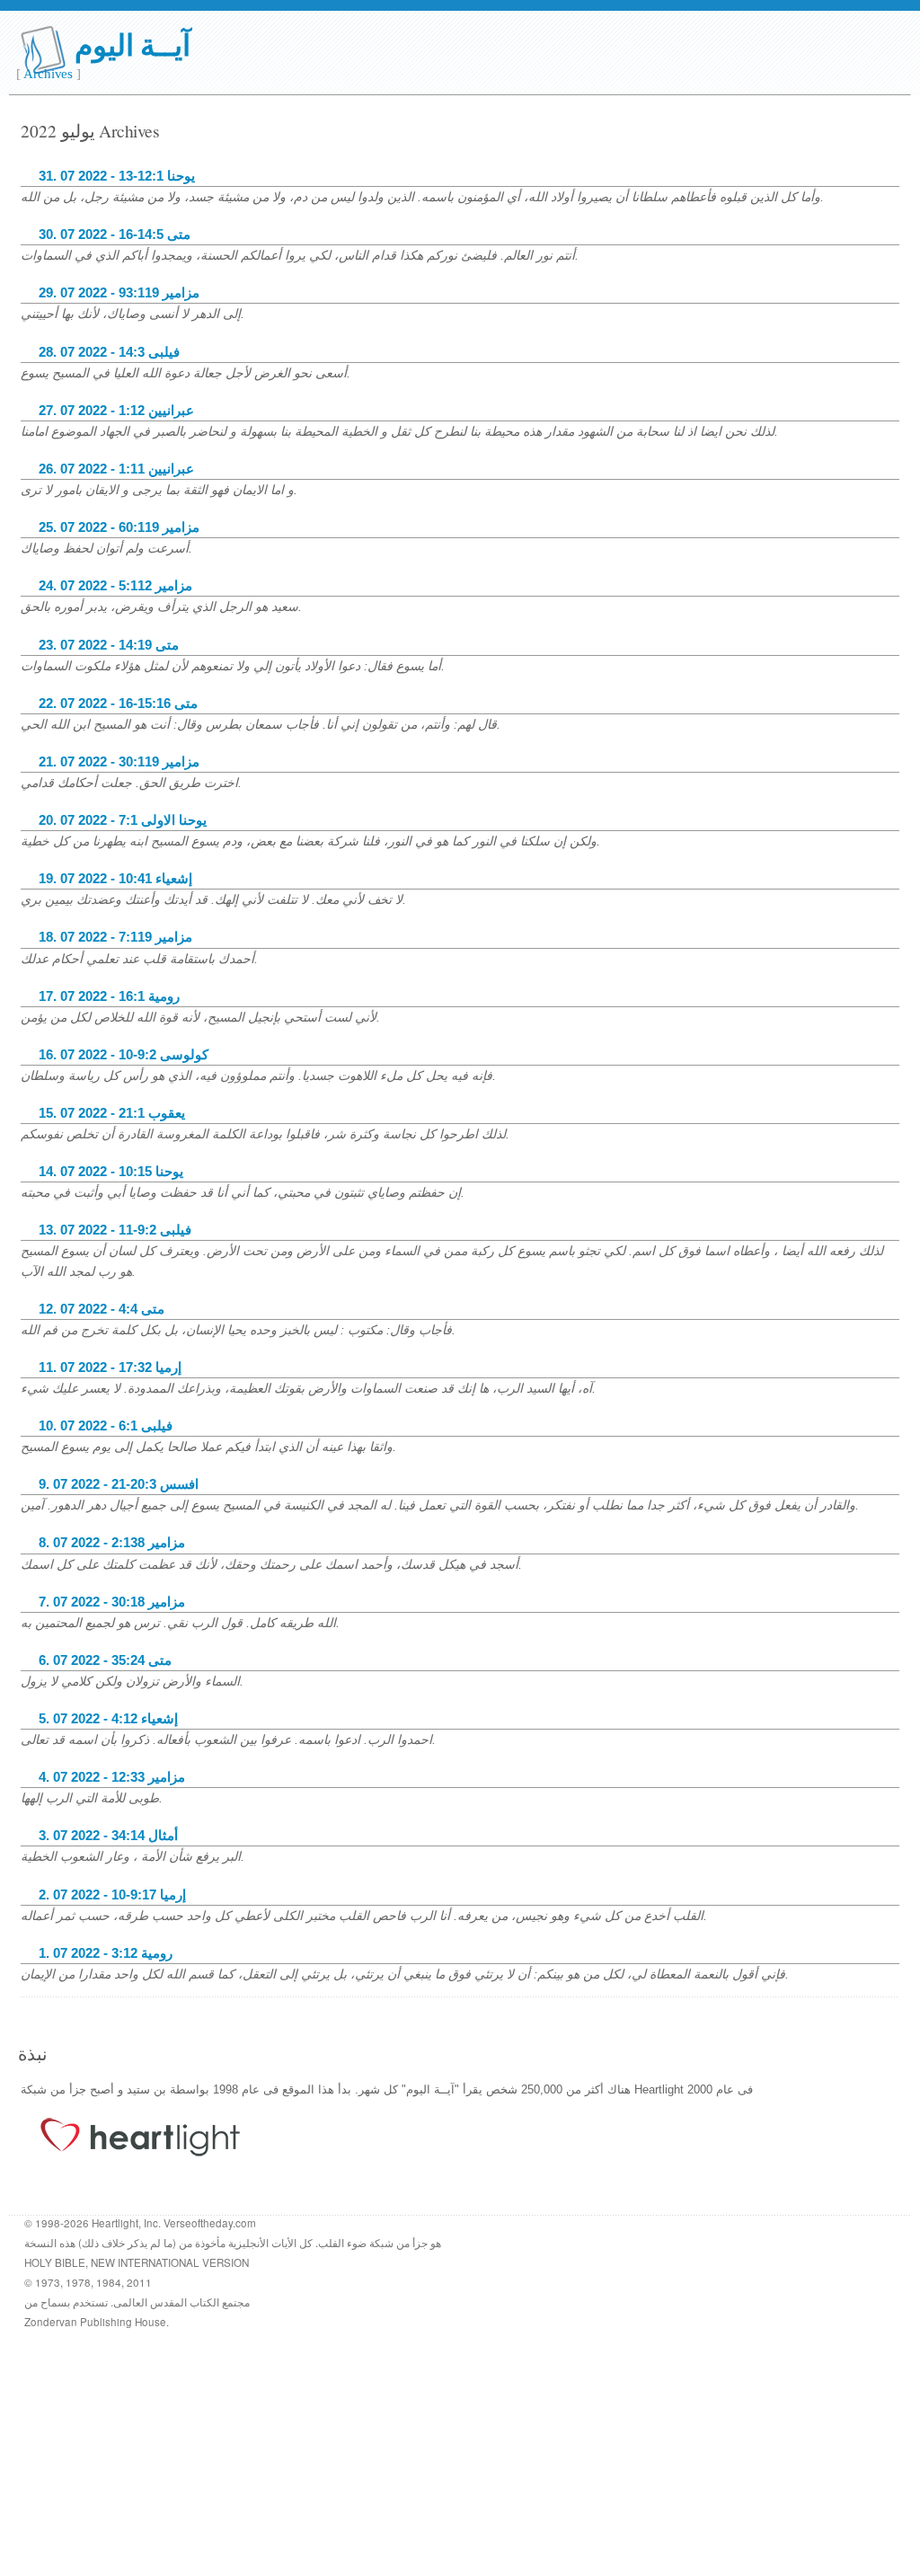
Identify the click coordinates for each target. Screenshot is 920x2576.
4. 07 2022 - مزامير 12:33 (112, 1777)
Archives (48, 74)
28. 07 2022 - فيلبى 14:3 (109, 352)
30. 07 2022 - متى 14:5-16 (115, 235)
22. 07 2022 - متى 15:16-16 (118, 704)
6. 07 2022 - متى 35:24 (105, 1660)
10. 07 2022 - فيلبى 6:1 (106, 1426)
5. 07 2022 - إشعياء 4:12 (108, 1719)
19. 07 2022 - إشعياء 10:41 (115, 879)
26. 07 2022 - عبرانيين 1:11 (116, 469)
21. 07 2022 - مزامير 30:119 (119, 762)
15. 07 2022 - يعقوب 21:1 (112, 1113)
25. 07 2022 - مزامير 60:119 (119, 527)
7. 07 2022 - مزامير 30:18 (112, 1602)
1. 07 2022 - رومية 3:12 (106, 1953)
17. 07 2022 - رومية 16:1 (109, 996)
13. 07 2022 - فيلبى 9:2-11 (115, 1230)
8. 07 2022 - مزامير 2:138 (112, 1543)
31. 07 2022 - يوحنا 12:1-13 (117, 176)
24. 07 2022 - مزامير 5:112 (115, 586)
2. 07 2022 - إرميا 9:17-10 (112, 1895)
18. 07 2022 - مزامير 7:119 (115, 937)
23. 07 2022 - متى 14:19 (109, 645)
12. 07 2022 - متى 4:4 (102, 1309)
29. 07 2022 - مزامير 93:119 (119, 293)
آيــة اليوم (133, 44)
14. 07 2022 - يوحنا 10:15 (111, 1172)
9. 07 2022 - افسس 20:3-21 (119, 1484)
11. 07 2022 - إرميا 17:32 (110, 1368)
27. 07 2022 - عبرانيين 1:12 (116, 411)
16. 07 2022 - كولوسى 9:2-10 (124, 1055)
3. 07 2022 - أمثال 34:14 (108, 1836)
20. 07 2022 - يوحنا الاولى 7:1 (123, 820)
